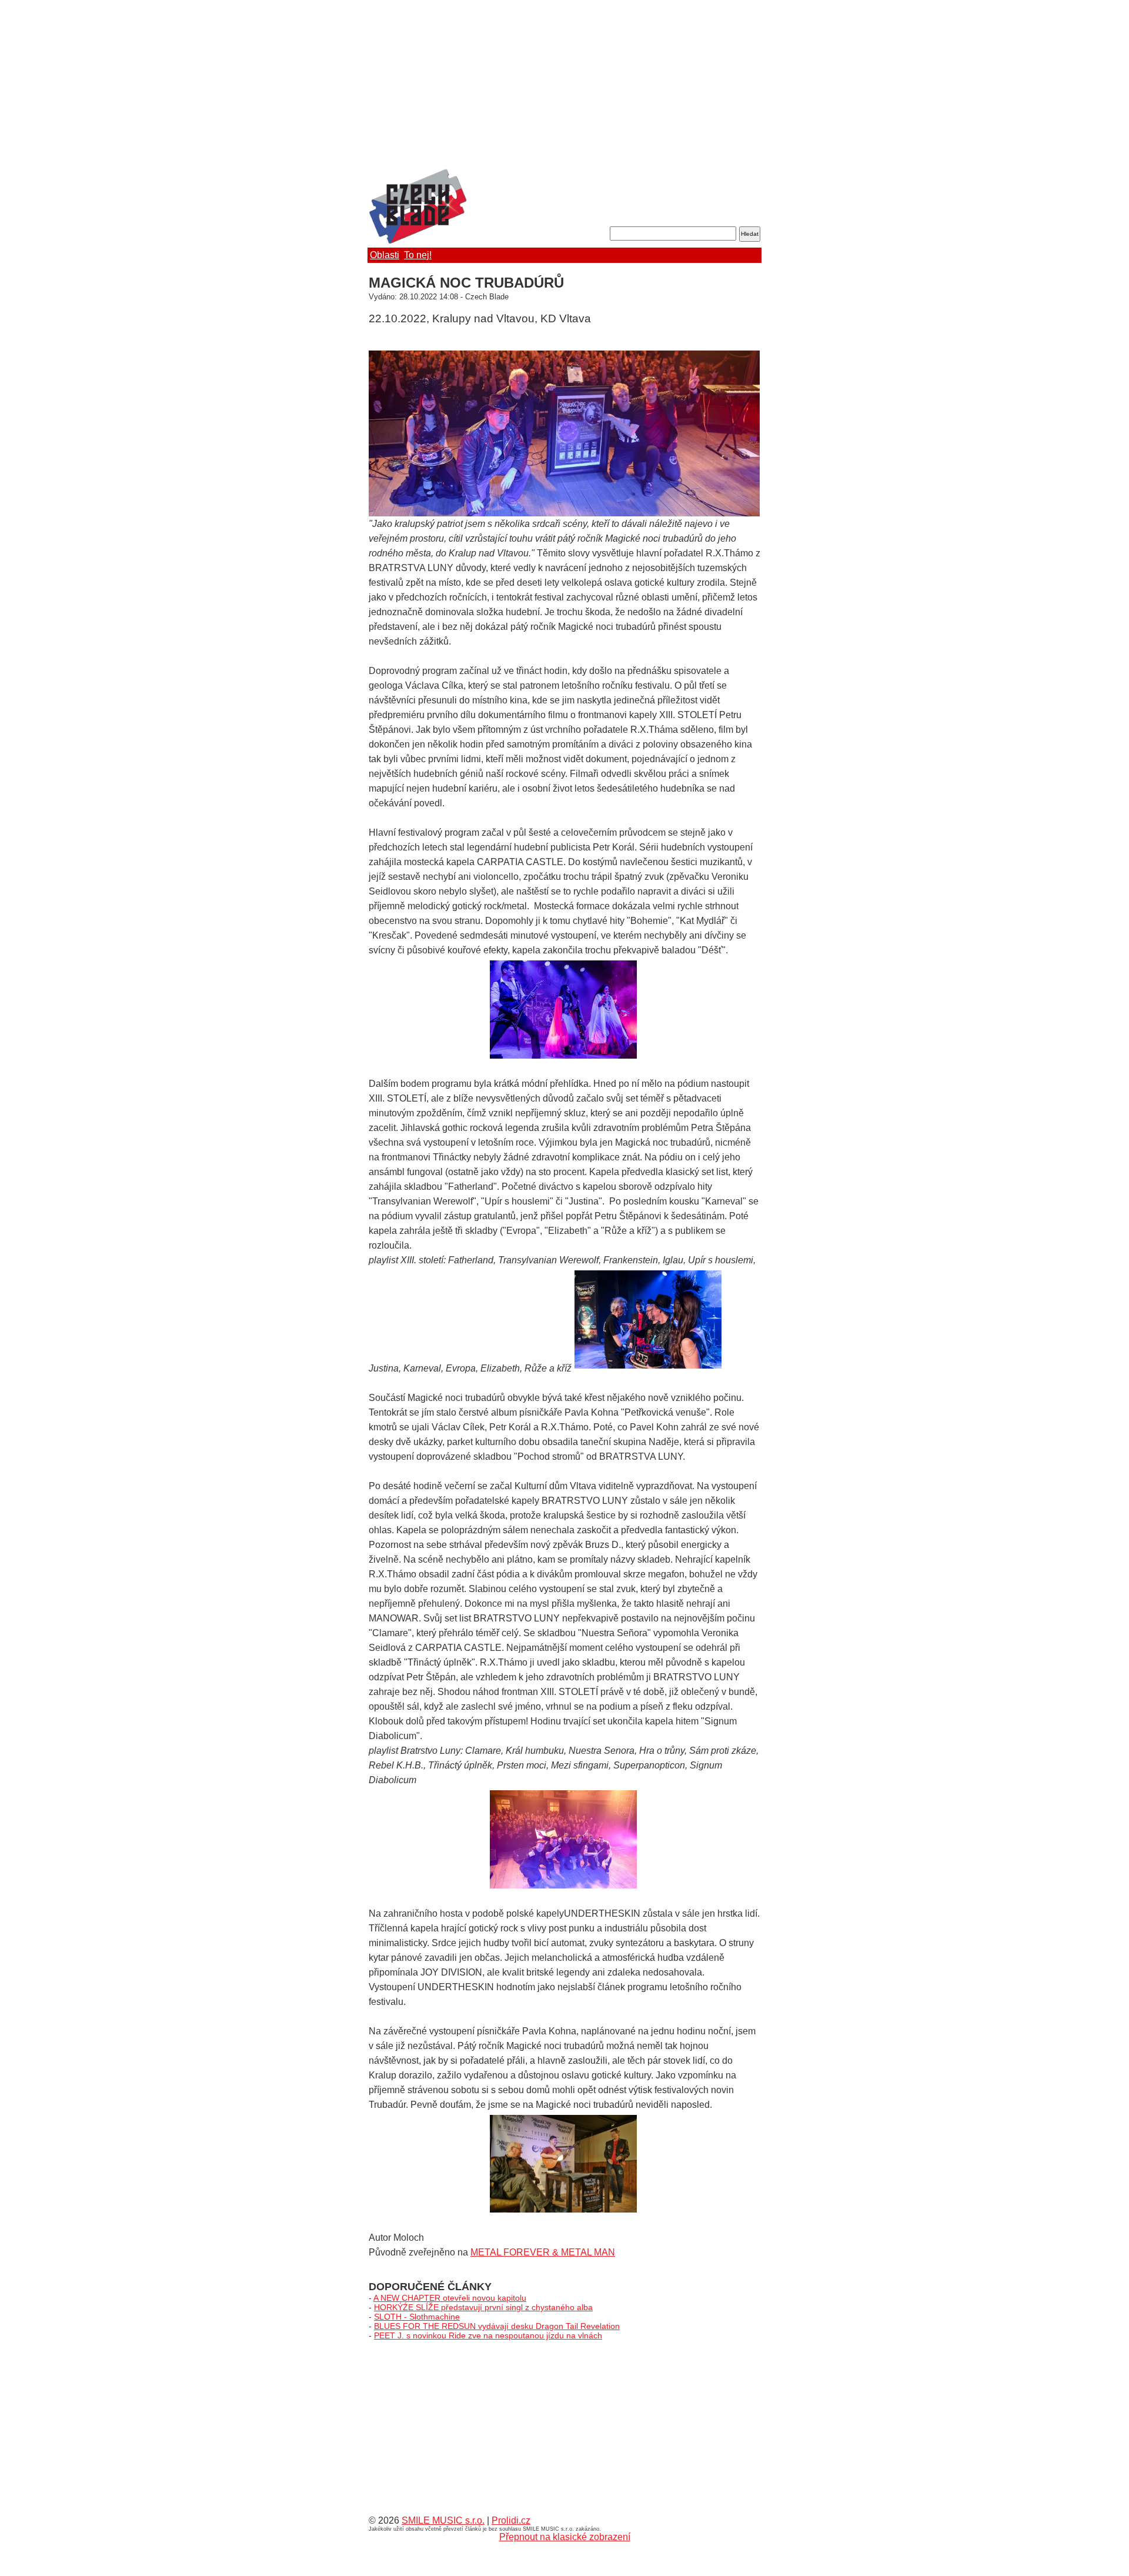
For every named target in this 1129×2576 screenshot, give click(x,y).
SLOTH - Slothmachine (417, 2317)
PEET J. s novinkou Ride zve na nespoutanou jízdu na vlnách (488, 2335)
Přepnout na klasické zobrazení (565, 2537)
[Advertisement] (564, 85)
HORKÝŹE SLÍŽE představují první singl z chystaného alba (483, 2307)
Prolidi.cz (511, 2520)
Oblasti (385, 255)
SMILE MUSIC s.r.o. (443, 2520)
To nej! (418, 255)
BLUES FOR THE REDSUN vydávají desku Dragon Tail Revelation (497, 2326)
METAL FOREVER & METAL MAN (543, 2252)
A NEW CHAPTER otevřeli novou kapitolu (450, 2298)
